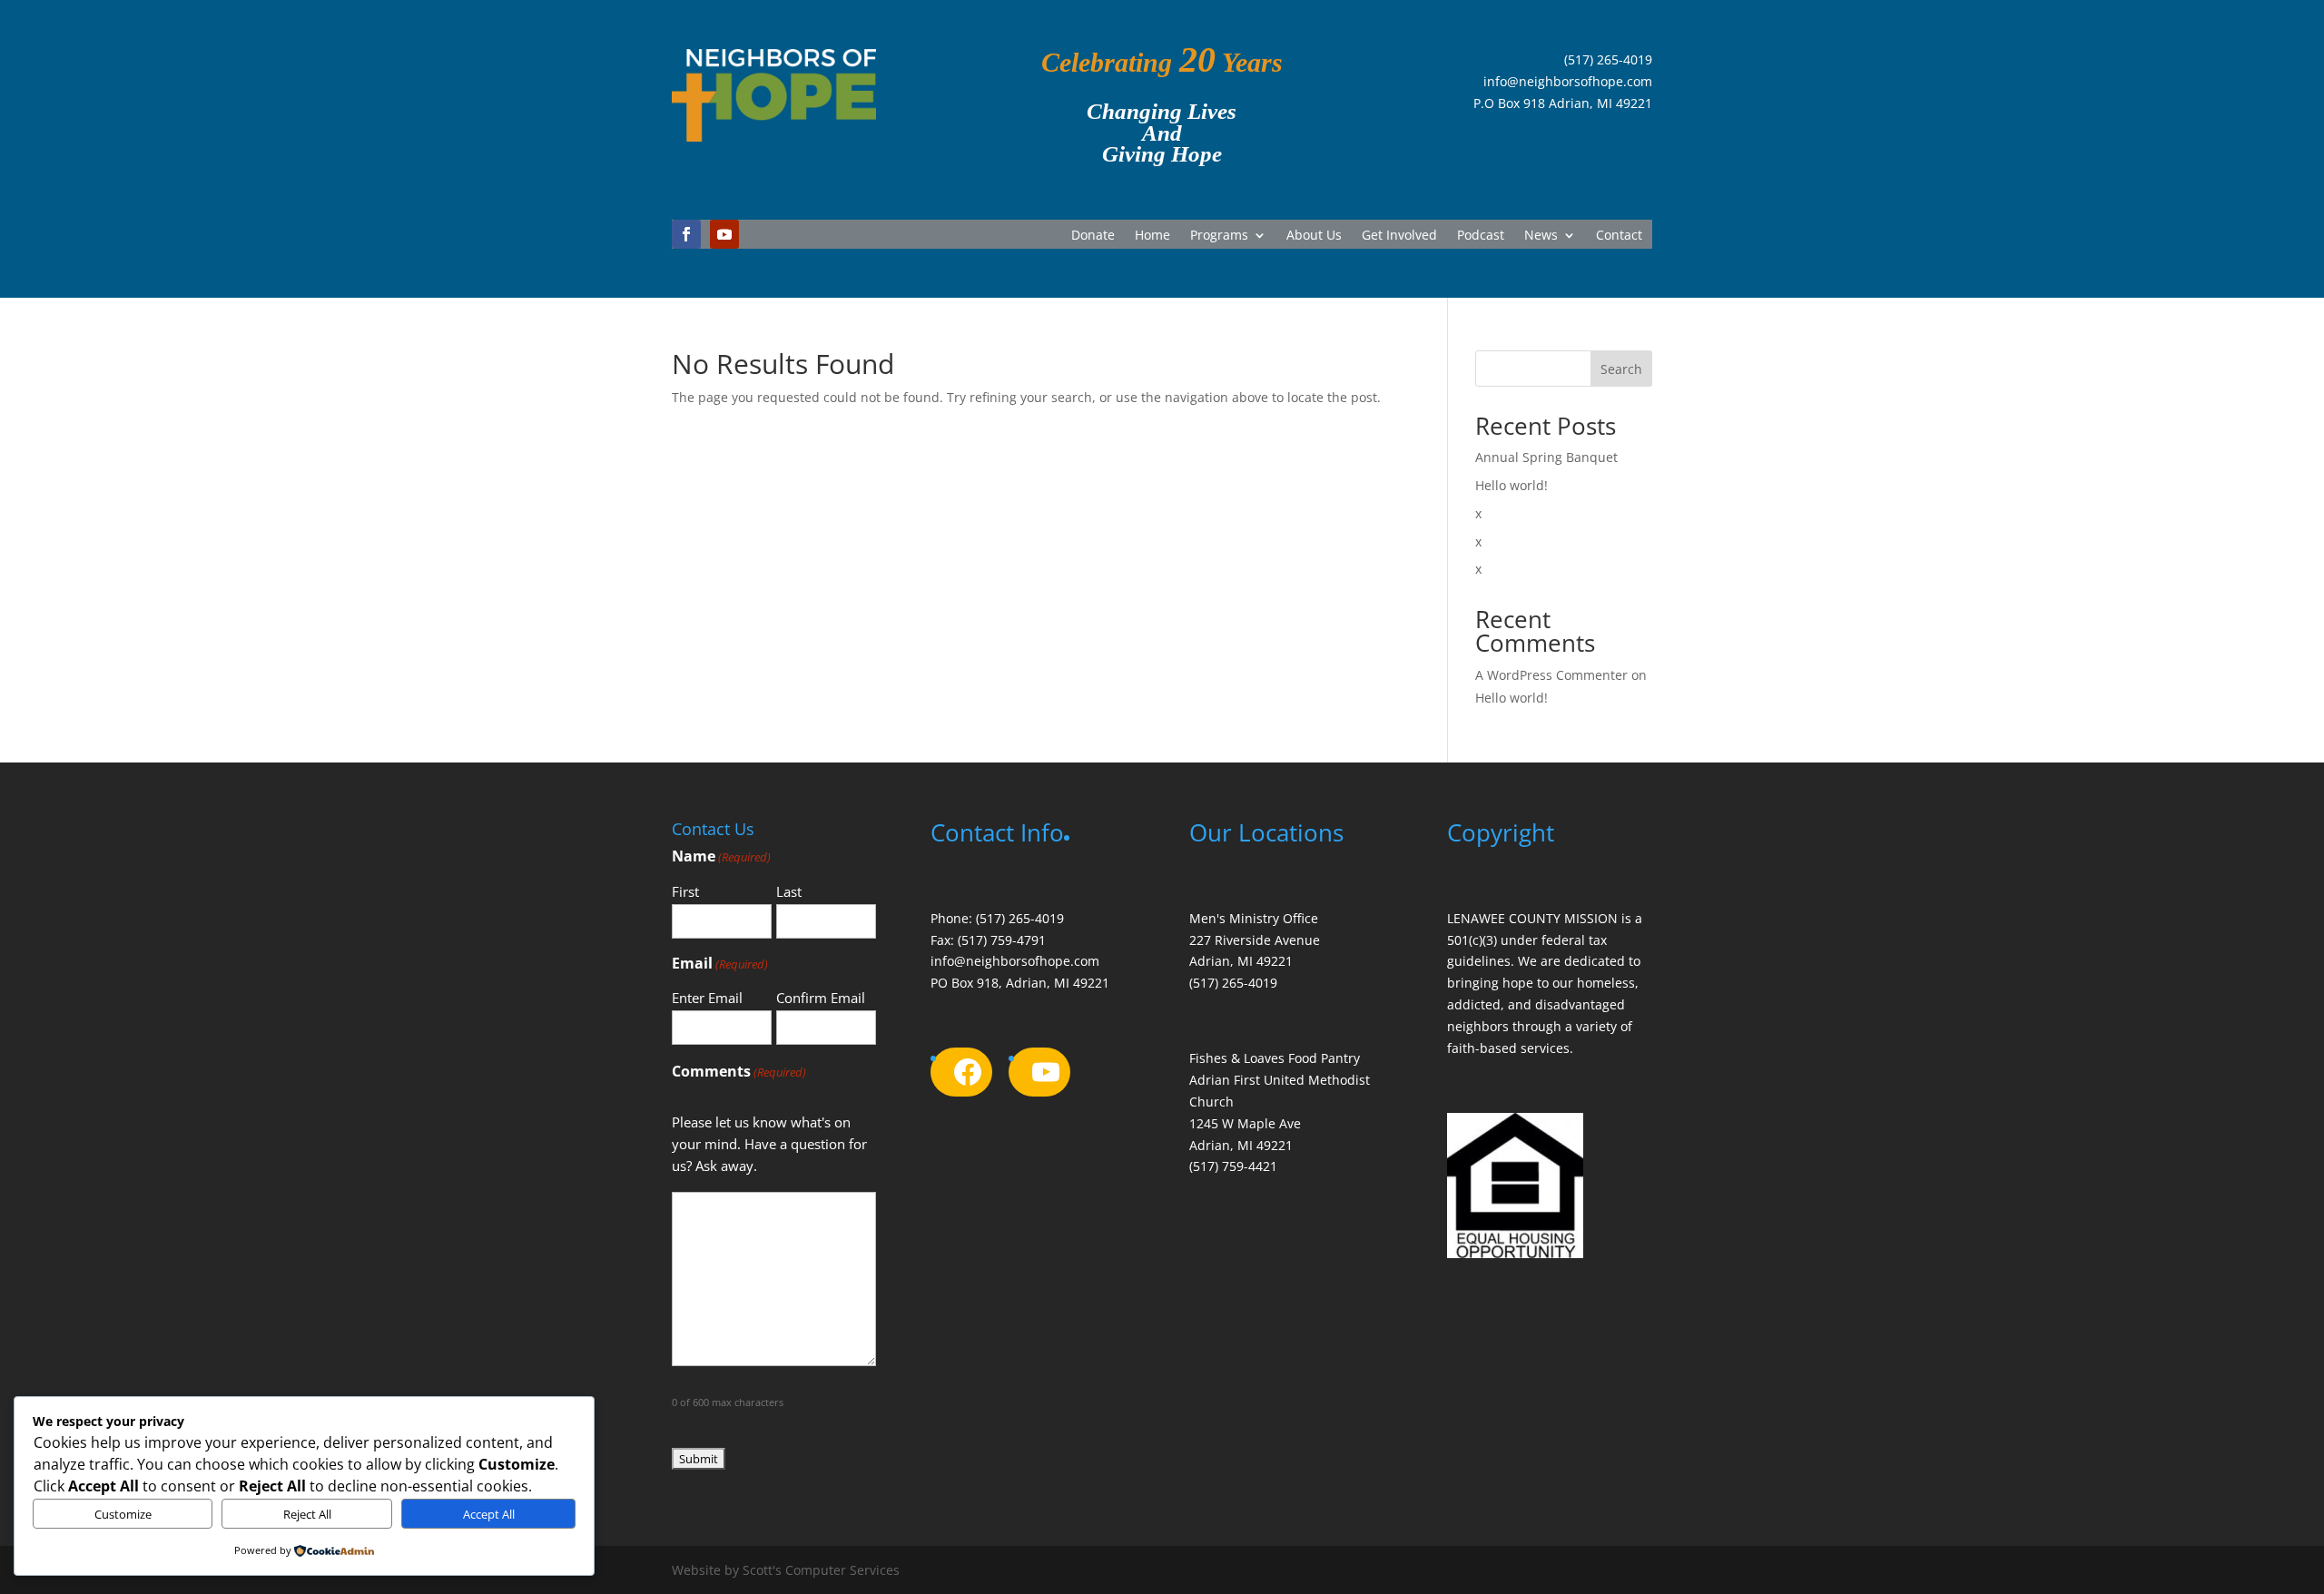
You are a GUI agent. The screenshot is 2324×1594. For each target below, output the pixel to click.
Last (789, 891)
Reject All (307, 1514)
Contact (1619, 236)
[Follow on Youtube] (724, 234)
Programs (1219, 236)
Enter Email (707, 998)
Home (1152, 236)
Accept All (489, 1514)
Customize (123, 1514)
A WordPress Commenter (1551, 675)
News (1541, 236)
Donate (1093, 236)
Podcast (1481, 236)
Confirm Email (821, 998)
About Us (1314, 236)
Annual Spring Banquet (1546, 457)
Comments (739, 1071)
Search (1621, 369)
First (685, 891)
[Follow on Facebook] (686, 234)
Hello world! (1512, 485)
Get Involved (1399, 236)
